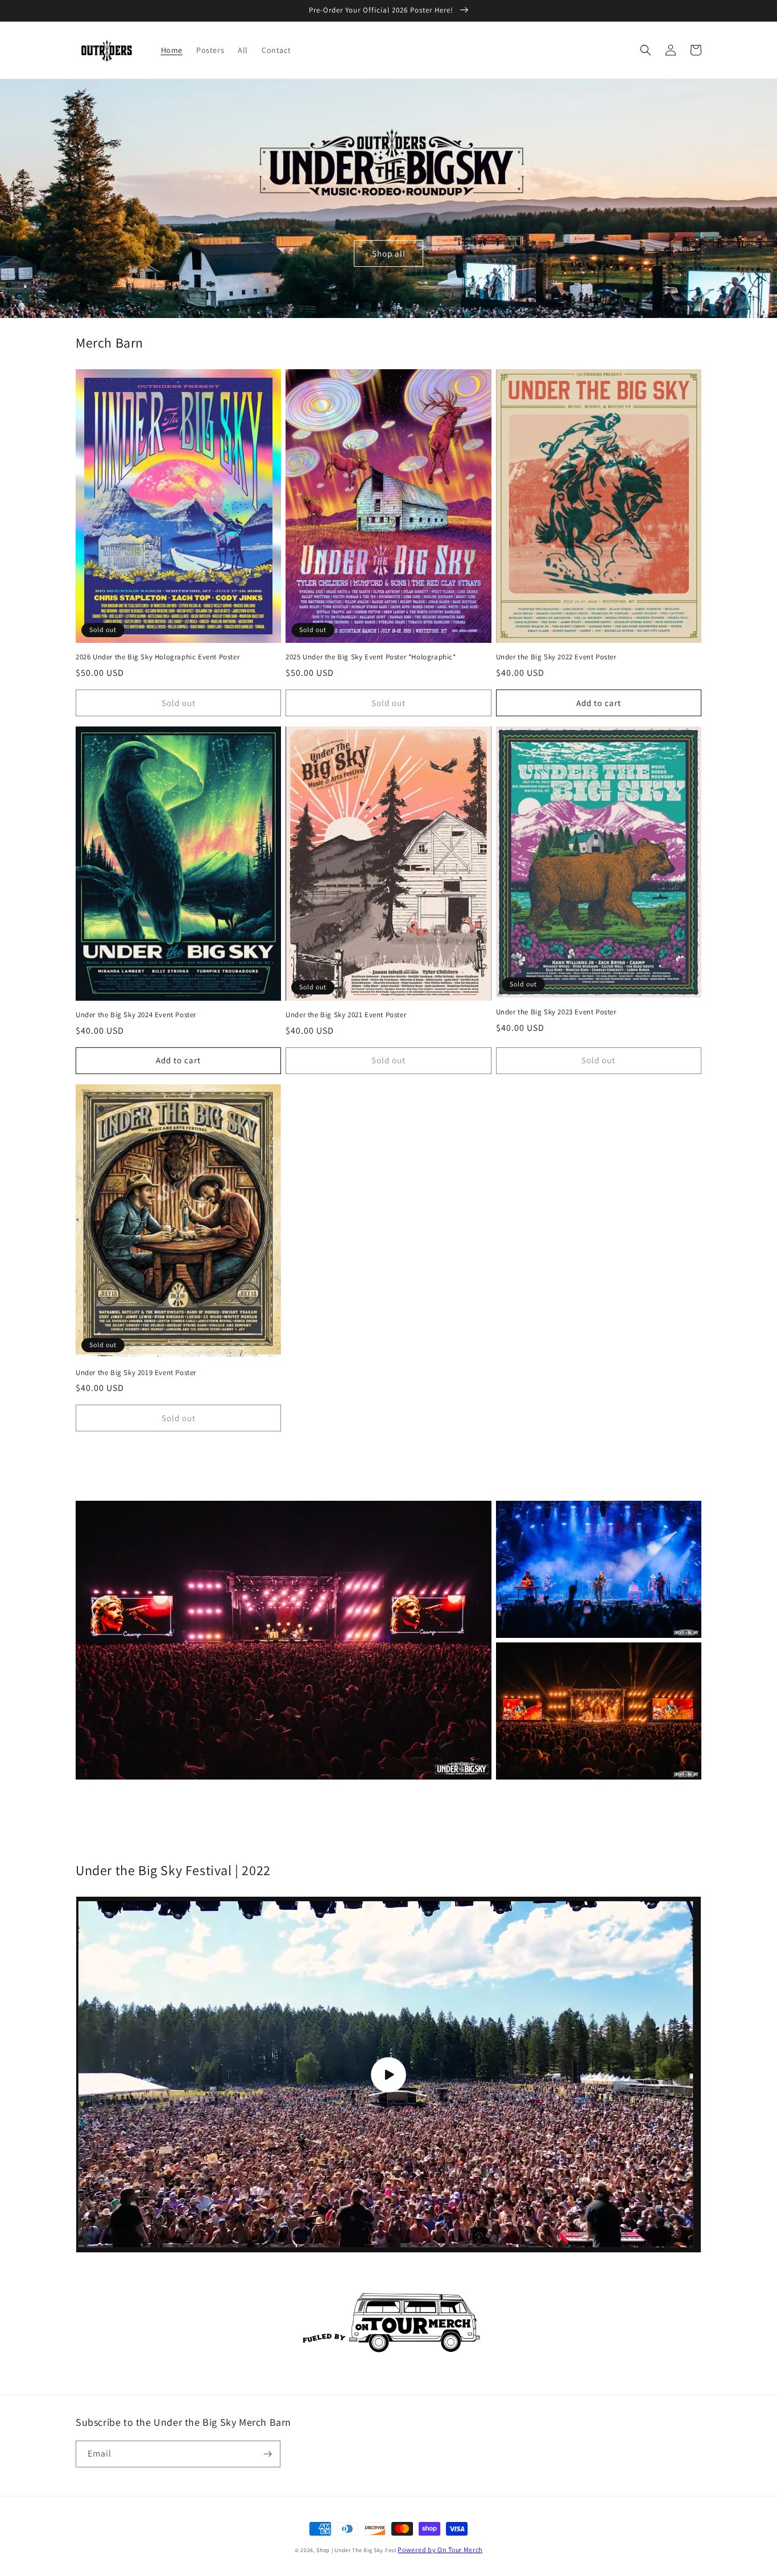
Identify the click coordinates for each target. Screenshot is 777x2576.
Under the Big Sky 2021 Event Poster (346, 1015)
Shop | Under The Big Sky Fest (357, 2550)
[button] (646, 50)
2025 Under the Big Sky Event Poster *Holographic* (371, 657)
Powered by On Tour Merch (440, 2550)
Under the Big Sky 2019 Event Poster (136, 1373)
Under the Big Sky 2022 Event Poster (556, 657)
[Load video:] (388, 2075)
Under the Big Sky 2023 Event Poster (556, 1012)
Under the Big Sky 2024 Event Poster (136, 1015)
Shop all (389, 253)
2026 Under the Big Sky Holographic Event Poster (158, 657)
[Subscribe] (267, 2454)
